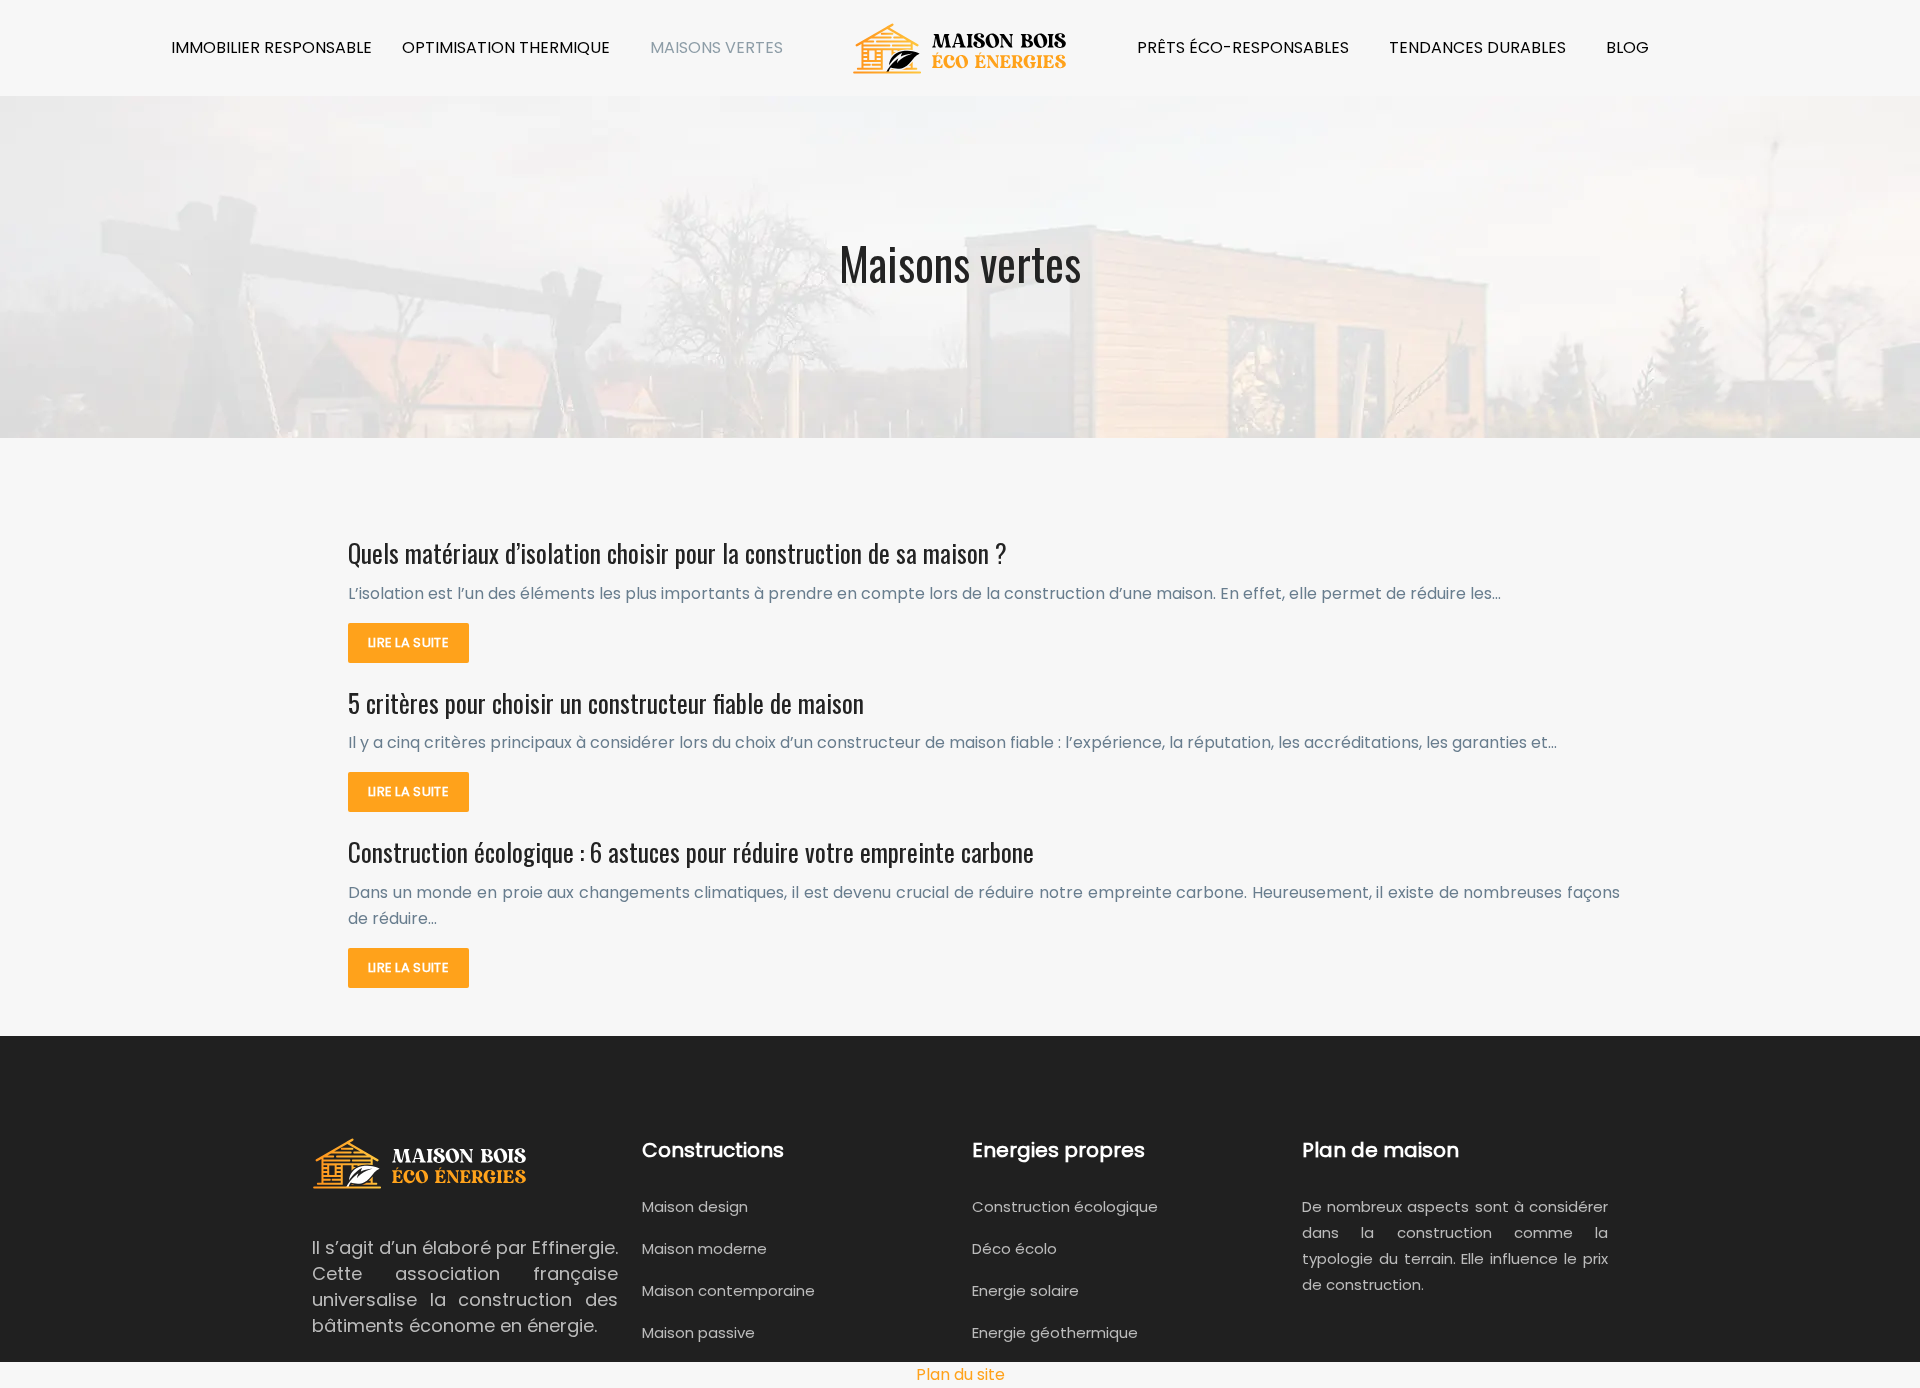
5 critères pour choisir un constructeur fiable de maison (606, 702)
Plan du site (960, 1374)
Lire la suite (408, 642)
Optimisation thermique (506, 47)
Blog (1627, 47)
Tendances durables (1477, 47)
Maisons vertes (716, 47)
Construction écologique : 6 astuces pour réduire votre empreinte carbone (691, 851)
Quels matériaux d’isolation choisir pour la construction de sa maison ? (677, 552)
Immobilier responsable (271, 47)
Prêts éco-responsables (1243, 47)
